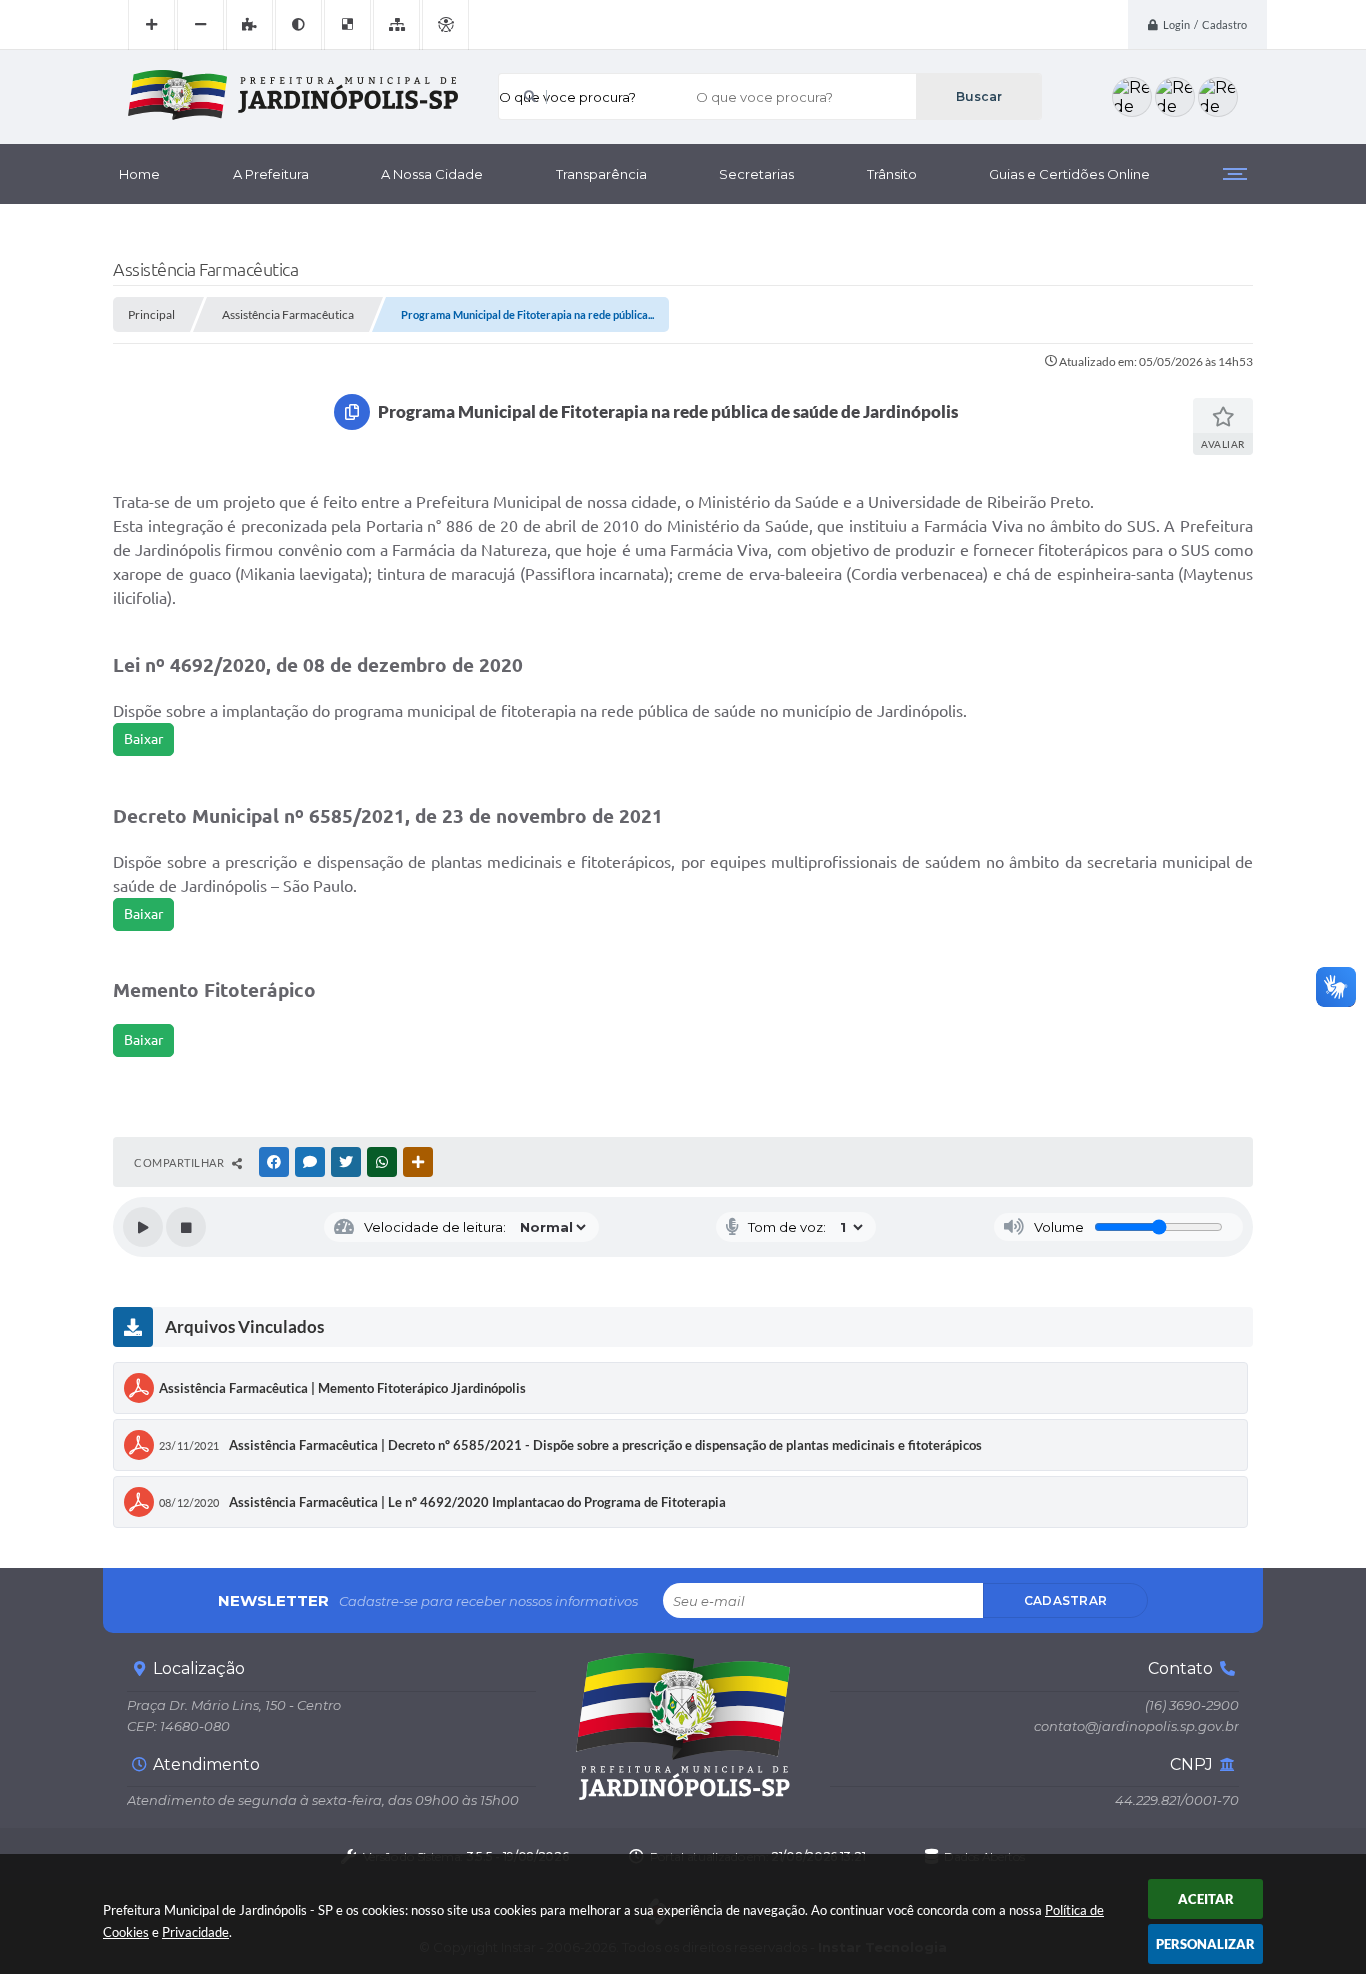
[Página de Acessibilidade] (445, 25)
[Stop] (186, 1227)
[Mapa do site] (396, 25)
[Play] (143, 1227)
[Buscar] (978, 96)
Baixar (143, 739)
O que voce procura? (567, 97)
